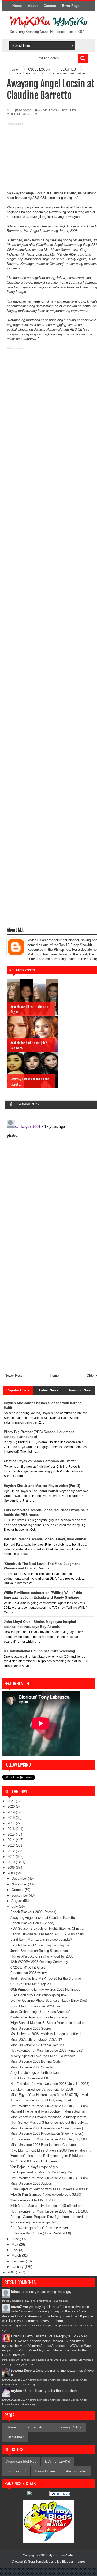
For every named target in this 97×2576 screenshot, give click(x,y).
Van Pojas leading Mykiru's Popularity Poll (42, 2172)
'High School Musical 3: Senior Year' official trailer (47, 2023)
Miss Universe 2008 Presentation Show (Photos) (47, 2134)
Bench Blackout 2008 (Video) (32, 1923)
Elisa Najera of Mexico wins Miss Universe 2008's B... (51, 2189)
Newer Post (13, 1376)
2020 (12, 1807)
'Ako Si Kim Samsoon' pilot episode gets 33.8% (46, 2195)
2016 (12, 1829)
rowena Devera (23, 2370)
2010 (12, 1862)
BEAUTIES (69, 110)
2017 (12, 1823)
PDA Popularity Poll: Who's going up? (38, 1995)
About (33, 6)
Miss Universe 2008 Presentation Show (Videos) (47, 2128)
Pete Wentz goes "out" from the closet (39, 2228)
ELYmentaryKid (58, 2461)
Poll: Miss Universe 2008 (29, 2078)
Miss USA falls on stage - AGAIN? (36, 2040)
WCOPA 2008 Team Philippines (34, 2161)
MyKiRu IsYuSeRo (61, 2555)
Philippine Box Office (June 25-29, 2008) (41, 2233)
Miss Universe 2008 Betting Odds (36, 2061)
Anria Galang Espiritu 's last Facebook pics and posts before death (42, 2326)
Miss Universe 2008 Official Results (37, 2045)
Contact (50, 6)
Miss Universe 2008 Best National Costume (43, 2145)
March (17, 2256)
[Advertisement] (48, 159)
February (19, 2261)
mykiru (17, 2391)
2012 (12, 1851)
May (15, 2244)
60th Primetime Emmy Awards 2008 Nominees (45, 1989)
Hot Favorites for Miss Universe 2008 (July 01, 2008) (50, 2211)
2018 (12, 1818)
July (15, 1906)
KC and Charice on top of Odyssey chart (41, 2100)
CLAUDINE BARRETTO (22, 114)
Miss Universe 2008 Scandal (32, 2067)
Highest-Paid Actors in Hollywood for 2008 (42, 1956)
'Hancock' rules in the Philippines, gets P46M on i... (49, 2156)
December (20, 1879)
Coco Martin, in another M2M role (35, 2006)
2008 (12, 1873)
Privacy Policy (70, 2427)
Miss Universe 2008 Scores (31, 2028)
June (16, 2239)
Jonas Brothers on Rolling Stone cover (39, 1951)
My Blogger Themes (71, 2562)
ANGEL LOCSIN (49, 110)
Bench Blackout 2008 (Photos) (33, 1912)
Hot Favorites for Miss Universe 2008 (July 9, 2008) (49, 2106)
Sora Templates (39, 2562)
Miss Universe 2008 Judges (31, 2183)
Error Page (71, 6)
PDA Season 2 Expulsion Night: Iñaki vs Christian (48, 1928)
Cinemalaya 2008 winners (29, 1973)
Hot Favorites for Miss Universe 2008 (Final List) (47, 2050)
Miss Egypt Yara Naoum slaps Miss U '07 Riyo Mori (49, 2095)
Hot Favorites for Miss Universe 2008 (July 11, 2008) (50, 2084)
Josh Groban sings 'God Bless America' (40, 2012)
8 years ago (61, 2301)
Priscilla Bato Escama (29, 2336)
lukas (15, 2292)
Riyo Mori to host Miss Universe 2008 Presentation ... (51, 2150)
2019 (12, 1812)
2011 (12, 1857)
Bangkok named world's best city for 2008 (42, 2089)
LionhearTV (16, 2471)
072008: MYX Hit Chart (28, 1967)
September (20, 1895)
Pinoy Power (45, 2471)
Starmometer (75, 2471)
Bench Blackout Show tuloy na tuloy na (40, 1945)
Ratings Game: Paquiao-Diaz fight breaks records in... (51, 2217)
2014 (12, 1840)
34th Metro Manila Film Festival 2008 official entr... (48, 2206)
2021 (12, 1801)
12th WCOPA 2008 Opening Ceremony (39, 1962)
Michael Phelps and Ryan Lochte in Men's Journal (48, 2111)
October (18, 1890)
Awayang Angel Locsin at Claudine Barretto (43, 1918)
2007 (12, 2272)
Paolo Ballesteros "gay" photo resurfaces (27, 2301)
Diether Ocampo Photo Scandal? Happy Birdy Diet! (49, 2001)
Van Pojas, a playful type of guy (34, 2167)
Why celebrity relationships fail (33, 2222)
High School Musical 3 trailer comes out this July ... (49, 2122)
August (17, 1901)
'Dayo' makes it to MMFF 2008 (33, 2200)
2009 (12, 1867)
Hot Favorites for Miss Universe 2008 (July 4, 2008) (49, 2178)
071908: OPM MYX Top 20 (31, 1984)
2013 (12, 1846)
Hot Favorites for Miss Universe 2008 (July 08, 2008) (50, 2139)
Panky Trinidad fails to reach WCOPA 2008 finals (47, 1934)
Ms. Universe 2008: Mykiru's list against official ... (48, 2034)
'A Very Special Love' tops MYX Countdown (43, 2056)
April (15, 2250)
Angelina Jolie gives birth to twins (35, 2073)
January (18, 2267)
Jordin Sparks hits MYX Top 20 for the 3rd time (46, 1979)
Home (17, 6)
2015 (12, 1834)
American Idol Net (21, 2461)
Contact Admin (38, 2427)
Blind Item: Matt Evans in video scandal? (41, 1940)
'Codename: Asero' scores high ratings (39, 2017)
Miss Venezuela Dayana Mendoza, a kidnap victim (48, 2117)
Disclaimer (15, 2437)
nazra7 (16, 2307)
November (20, 1884)
